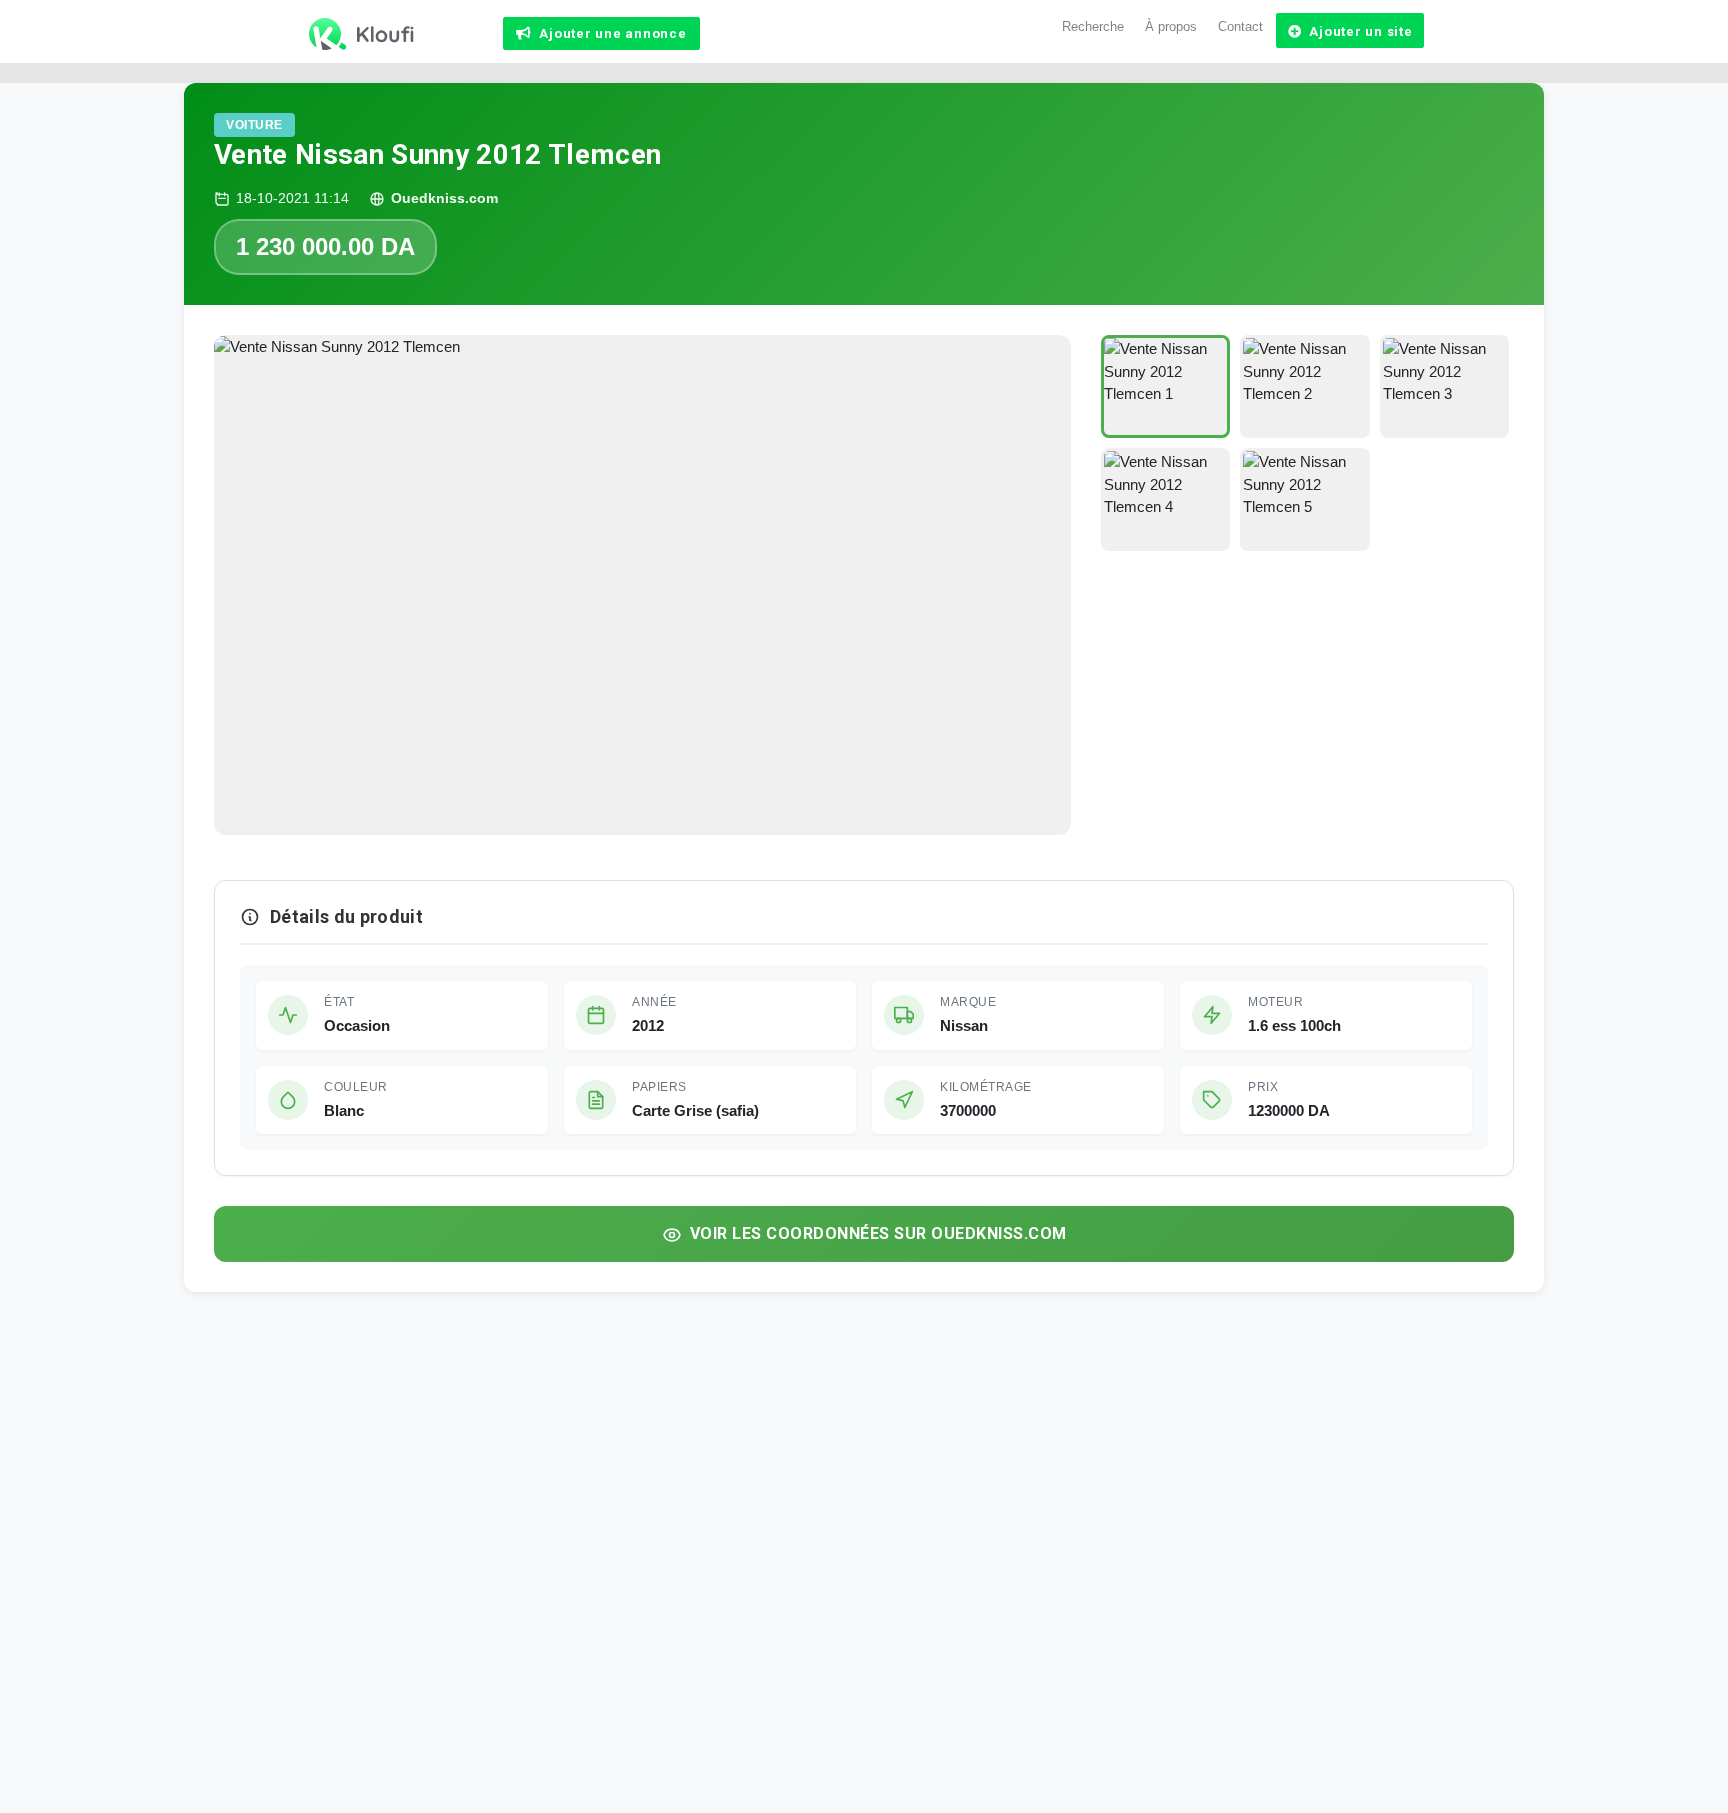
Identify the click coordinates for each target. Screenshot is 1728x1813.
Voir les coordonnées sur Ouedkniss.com (878, 1233)
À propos (1171, 26)
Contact (1240, 26)
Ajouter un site (1360, 31)
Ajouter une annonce (612, 33)
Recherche (1093, 26)
